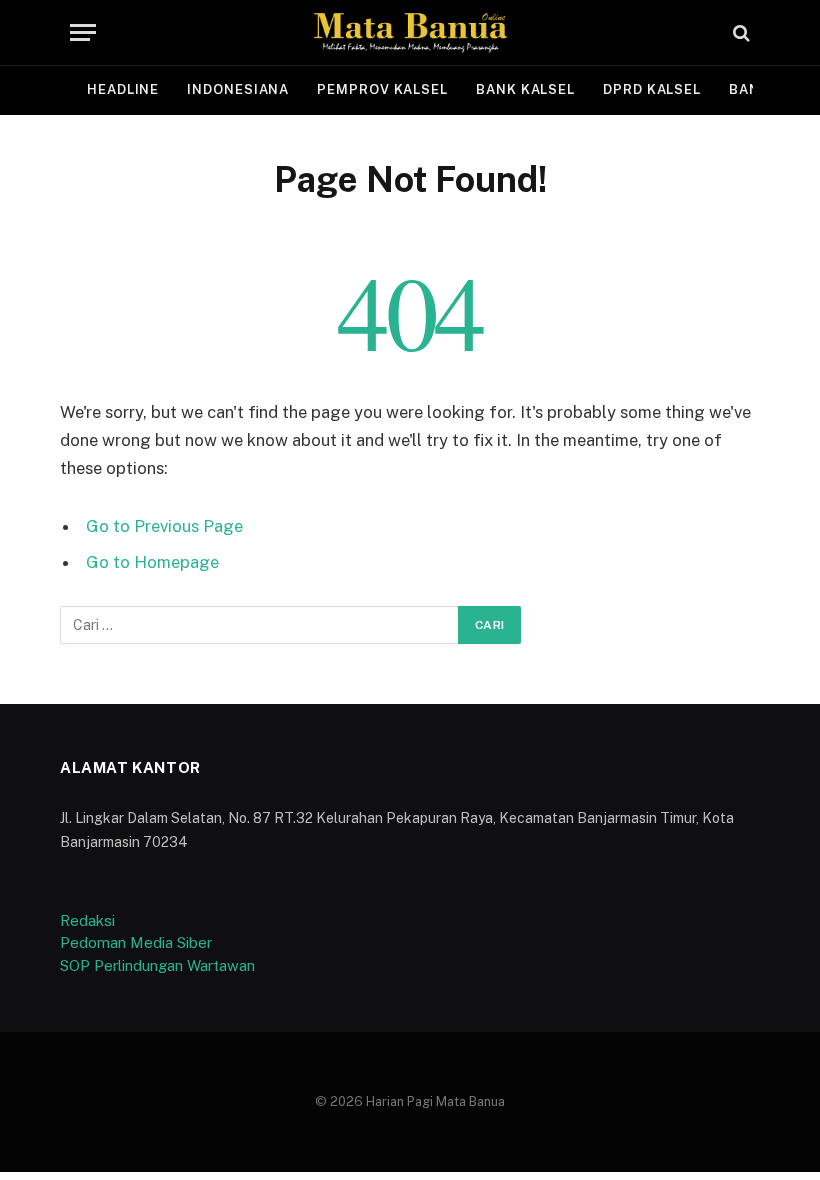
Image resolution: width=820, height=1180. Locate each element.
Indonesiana (238, 89)
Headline (123, 89)
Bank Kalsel (525, 89)
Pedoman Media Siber (136, 942)
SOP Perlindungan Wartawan (157, 965)
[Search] (739, 32)
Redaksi (87, 920)
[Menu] (83, 32)
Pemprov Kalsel (382, 89)
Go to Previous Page (164, 526)
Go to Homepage (152, 562)
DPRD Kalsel (652, 89)
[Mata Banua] (410, 32)
